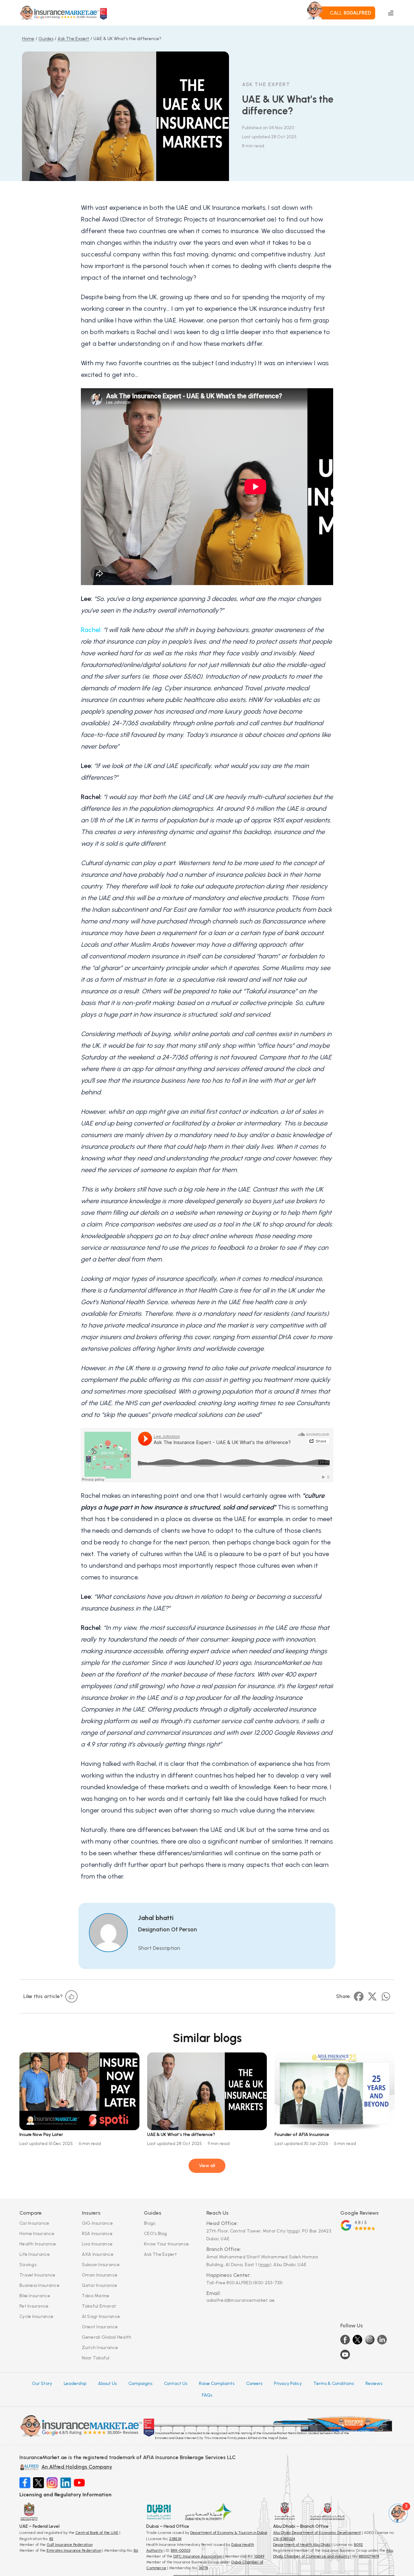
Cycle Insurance (36, 2316)
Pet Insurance (34, 2306)
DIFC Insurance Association (198, 2556)
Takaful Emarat (99, 2306)
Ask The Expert (160, 2254)
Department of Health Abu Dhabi (302, 2545)
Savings (28, 2265)
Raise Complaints (217, 2384)
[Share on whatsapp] (386, 1996)
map (293, 2231)
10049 (259, 2556)
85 (51, 2539)
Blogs (150, 2223)
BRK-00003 (180, 2550)
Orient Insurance (100, 2327)
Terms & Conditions (334, 2384)
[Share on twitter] (372, 1996)
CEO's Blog (156, 2234)
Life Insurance (35, 2254)
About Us (107, 2384)
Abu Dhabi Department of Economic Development (317, 2533)
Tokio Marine (96, 2296)
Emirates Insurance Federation (74, 2550)
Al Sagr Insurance (101, 2316)
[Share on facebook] (359, 1996)
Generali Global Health (107, 2337)
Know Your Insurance (166, 2244)
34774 (203, 2568)
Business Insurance (39, 2285)
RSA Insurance (97, 2234)
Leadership (75, 2384)
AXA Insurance (98, 2254)
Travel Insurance (37, 2275)
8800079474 (369, 2556)
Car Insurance (34, 2223)
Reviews (374, 2384)
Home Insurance (37, 2234)
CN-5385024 (284, 2539)
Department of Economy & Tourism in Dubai (229, 2533)
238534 (175, 2539)
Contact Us (176, 2384)
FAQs (207, 2395)
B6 (136, 2550)
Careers (254, 2384)
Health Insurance (38, 2244)
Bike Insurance (35, 2296)
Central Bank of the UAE (97, 2533)
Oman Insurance (100, 2275)
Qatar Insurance (100, 2285)
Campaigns (140, 2384)
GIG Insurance (98, 2223)
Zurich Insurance (100, 2348)
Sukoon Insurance (101, 2265)
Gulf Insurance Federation (70, 2545)
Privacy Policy (288, 2384)
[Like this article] (71, 1996)
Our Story (42, 2384)
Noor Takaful (96, 2358)
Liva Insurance (97, 2244)
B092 (358, 2545)
